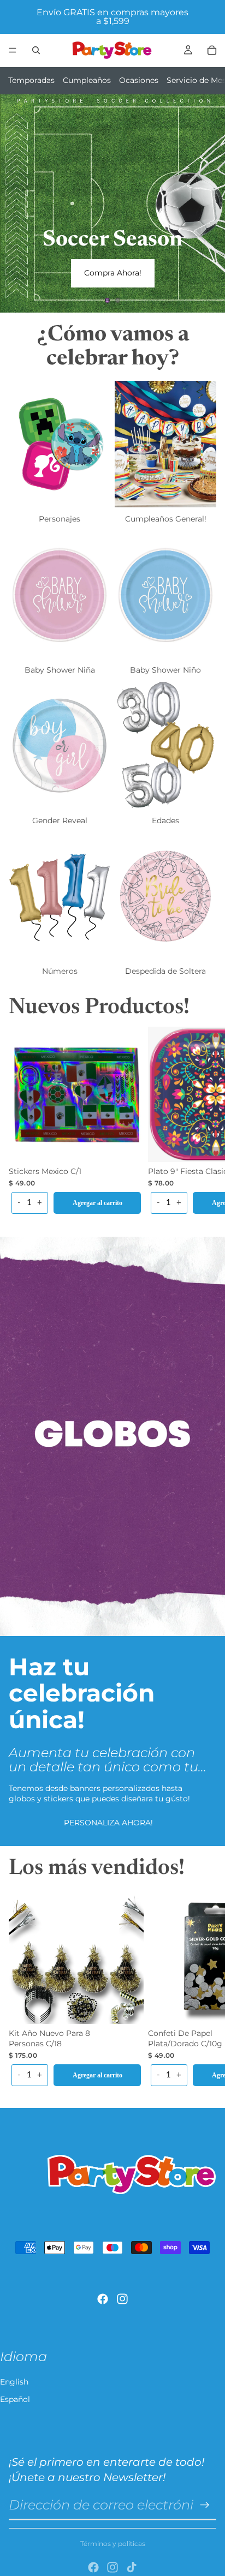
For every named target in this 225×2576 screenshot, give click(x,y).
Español (15, 2399)
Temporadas (31, 80)
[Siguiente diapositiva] (208, 203)
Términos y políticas (113, 2544)
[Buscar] (36, 50)
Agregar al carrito (97, 1203)
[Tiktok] (132, 2567)
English (14, 2382)
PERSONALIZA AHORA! (108, 1823)
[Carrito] (212, 50)
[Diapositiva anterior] (17, 203)
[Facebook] (103, 2299)
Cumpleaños (87, 80)
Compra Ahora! (113, 273)
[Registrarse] (205, 2505)
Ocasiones (139, 80)
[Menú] (13, 50)
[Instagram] (122, 2299)
